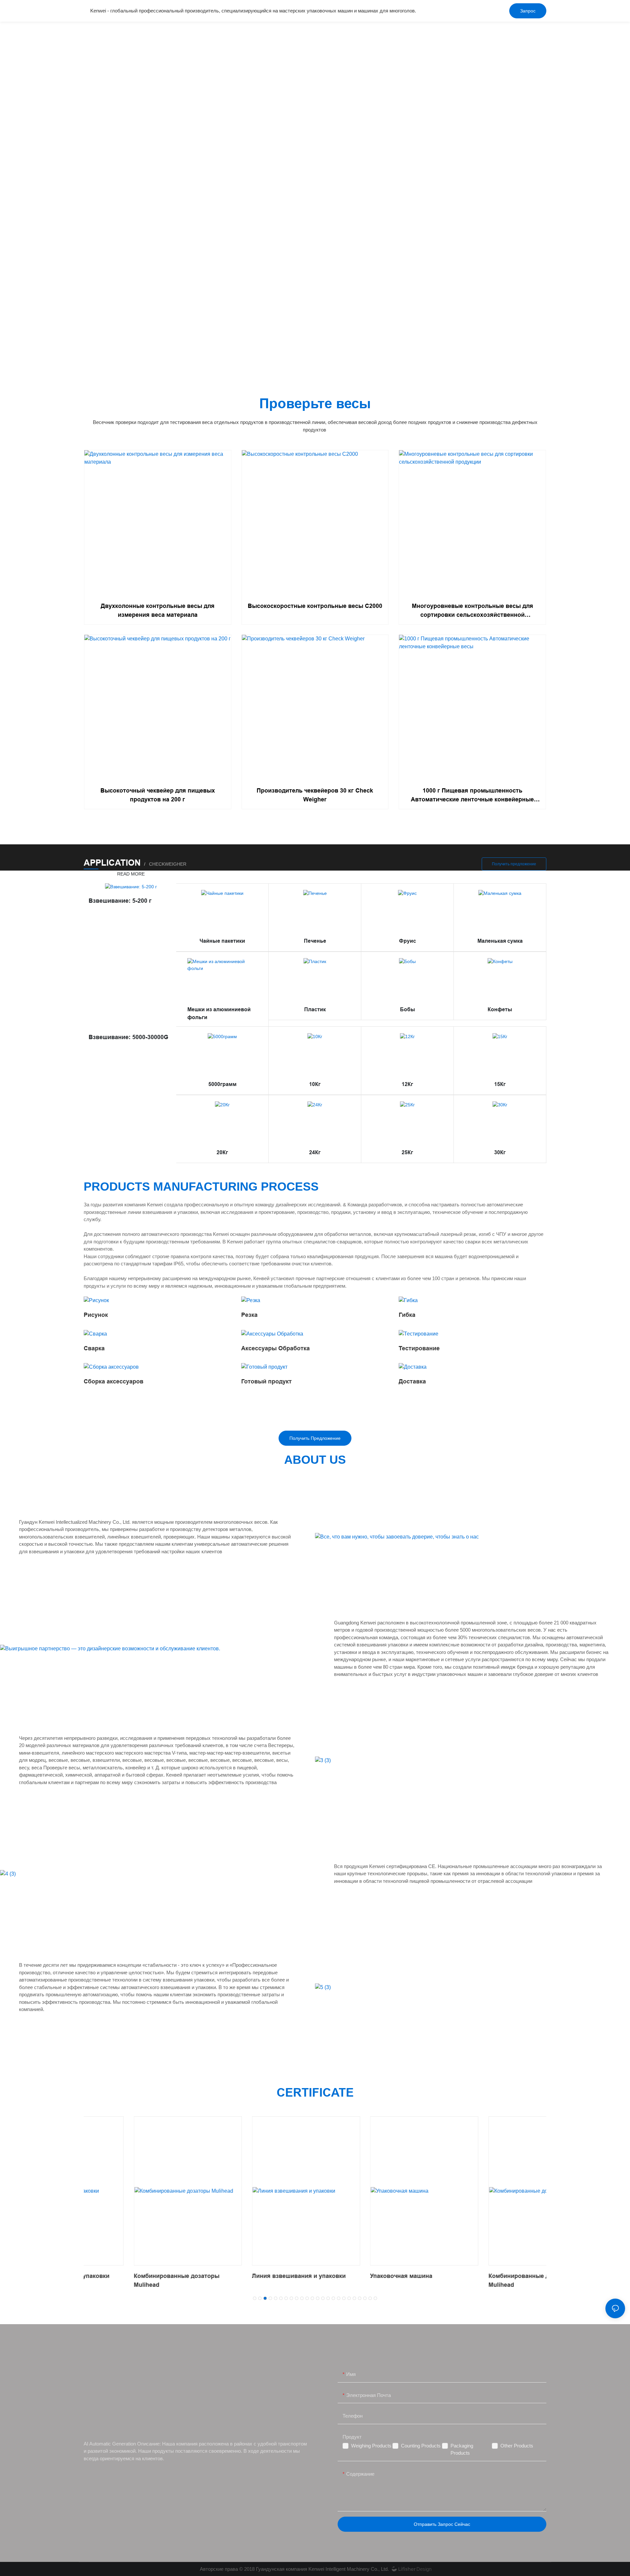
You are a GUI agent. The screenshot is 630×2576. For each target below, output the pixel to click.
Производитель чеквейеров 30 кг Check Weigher (315, 795)
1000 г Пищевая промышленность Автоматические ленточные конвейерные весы (472, 796)
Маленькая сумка (500, 941)
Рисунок (96, 1315)
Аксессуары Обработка (275, 1348)
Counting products (421, 2446)
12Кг (407, 1084)
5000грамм (222, 1084)
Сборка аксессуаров (114, 1381)
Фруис (408, 941)
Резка (249, 1315)
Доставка (412, 1381)
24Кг (315, 1152)
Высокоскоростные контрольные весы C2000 (315, 606)
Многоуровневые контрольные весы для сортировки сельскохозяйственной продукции (472, 611)
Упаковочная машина (351, 2276)
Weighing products (371, 2446)
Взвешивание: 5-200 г (120, 901)
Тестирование (419, 1348)
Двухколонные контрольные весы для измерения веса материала (158, 610)
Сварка (94, 1348)
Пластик (315, 1009)
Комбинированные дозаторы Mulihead (126, 2280)
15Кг (500, 1084)
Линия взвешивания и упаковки (249, 2276)
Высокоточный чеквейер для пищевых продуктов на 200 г (158, 795)
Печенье (315, 941)
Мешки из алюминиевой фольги (219, 1013)
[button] (255, 2298)
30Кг (500, 1152)
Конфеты (500, 1009)
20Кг (222, 1152)
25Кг (407, 1152)
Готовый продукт (266, 1381)
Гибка (407, 1315)
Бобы (408, 1009)
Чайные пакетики (222, 941)
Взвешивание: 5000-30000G (128, 1037)
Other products (517, 2446)
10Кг (315, 1084)
